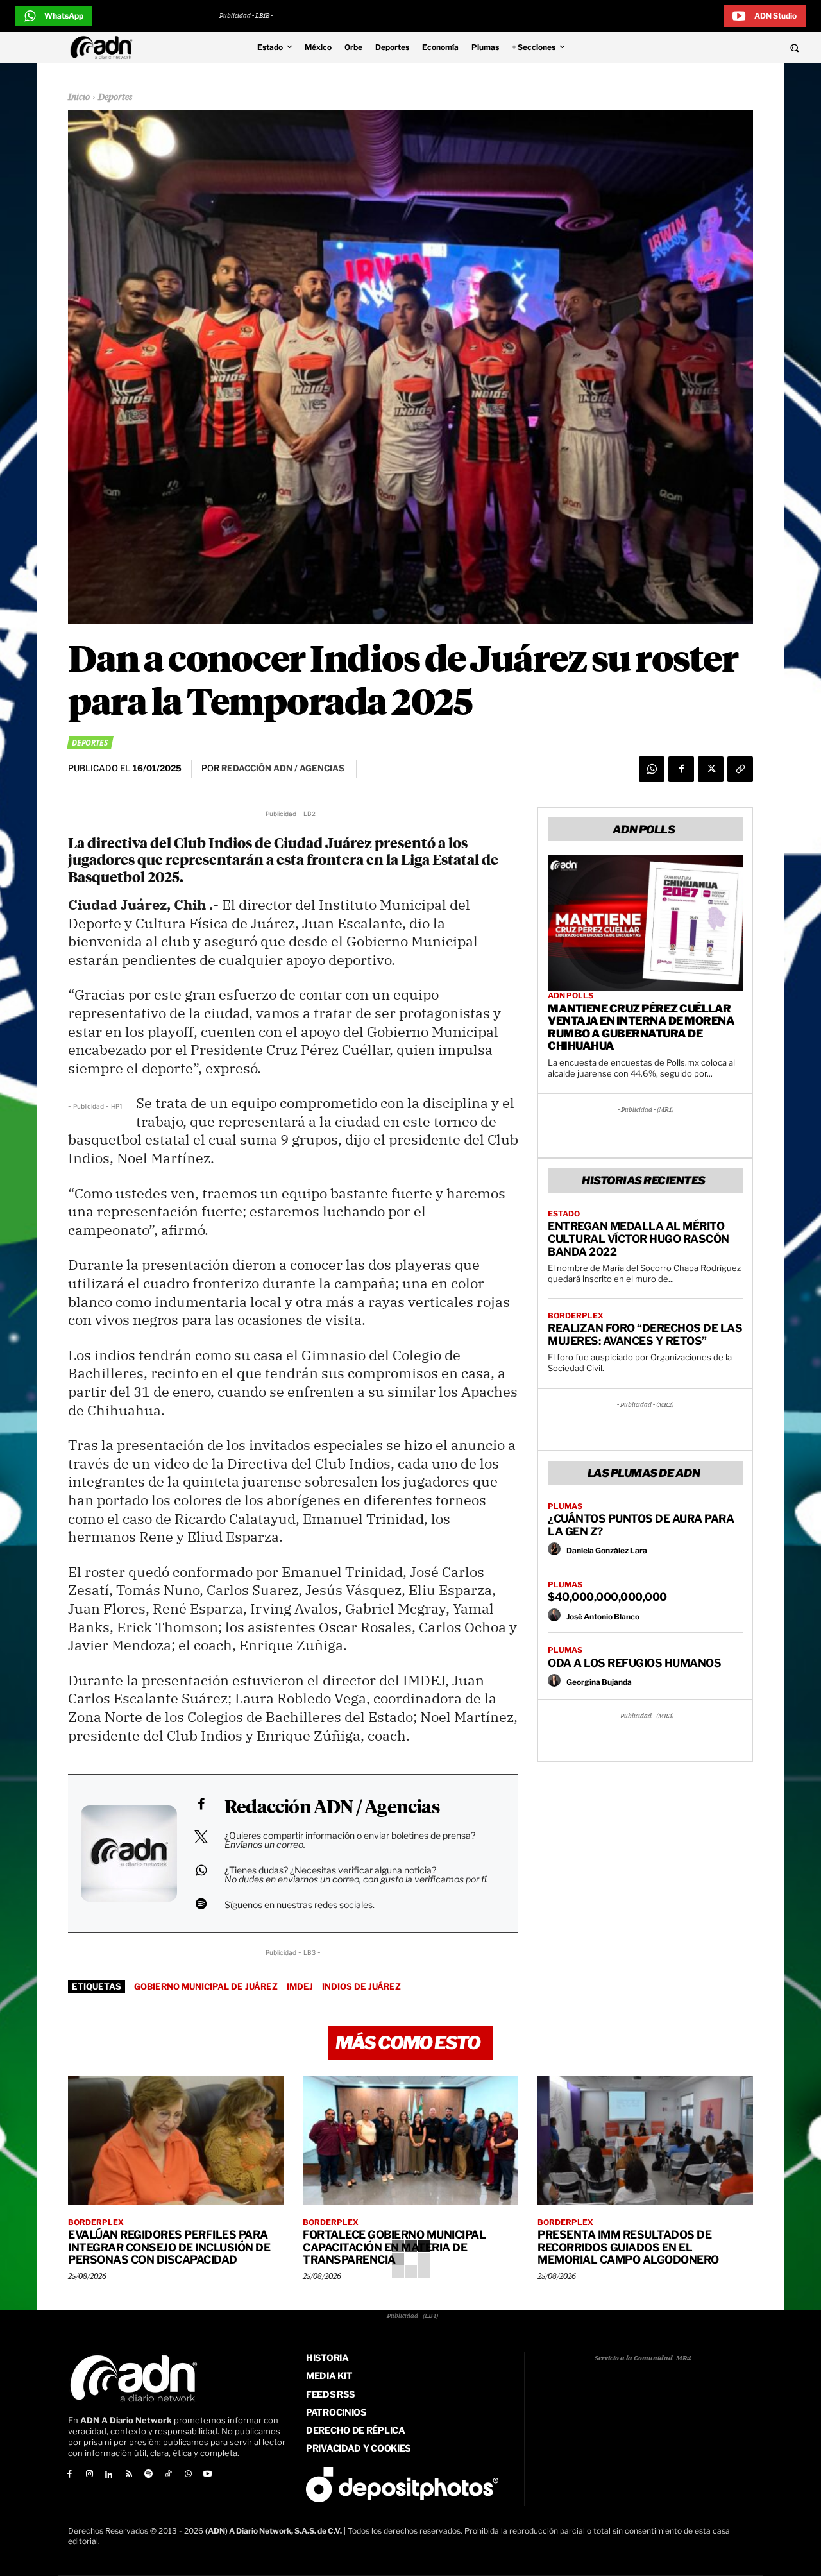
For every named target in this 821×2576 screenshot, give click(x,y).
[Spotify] (148, 2475)
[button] (720, 47)
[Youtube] (208, 2475)
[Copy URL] (740, 769)
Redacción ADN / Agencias (332, 1808)
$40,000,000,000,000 (607, 1597)
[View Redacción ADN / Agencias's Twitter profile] (201, 1837)
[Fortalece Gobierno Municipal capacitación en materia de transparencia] (410, 2140)
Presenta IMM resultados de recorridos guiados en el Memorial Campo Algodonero (628, 2247)
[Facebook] (681, 769)
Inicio (79, 98)
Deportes (115, 98)
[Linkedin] (109, 2475)
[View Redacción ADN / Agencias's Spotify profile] (201, 1904)
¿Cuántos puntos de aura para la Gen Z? (641, 1525)
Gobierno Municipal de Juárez (206, 1986)
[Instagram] (89, 2475)
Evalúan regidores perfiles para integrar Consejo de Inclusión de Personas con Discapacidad (169, 2247)
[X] (711, 769)
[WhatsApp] (652, 769)
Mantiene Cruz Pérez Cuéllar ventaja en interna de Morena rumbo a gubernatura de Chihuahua (641, 1028)
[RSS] (129, 2475)
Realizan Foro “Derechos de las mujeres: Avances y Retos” (645, 1335)
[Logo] (105, 47)
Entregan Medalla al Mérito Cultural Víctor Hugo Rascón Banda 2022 (639, 1239)
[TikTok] (168, 2475)
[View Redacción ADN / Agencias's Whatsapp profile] (201, 1870)
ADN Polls (571, 996)
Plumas (565, 1506)
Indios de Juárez (361, 1986)
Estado (564, 1214)
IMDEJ (300, 1986)
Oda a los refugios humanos (634, 1663)
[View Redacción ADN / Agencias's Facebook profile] (201, 1804)
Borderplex (576, 1316)
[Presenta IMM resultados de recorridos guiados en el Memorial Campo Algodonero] (645, 2140)
